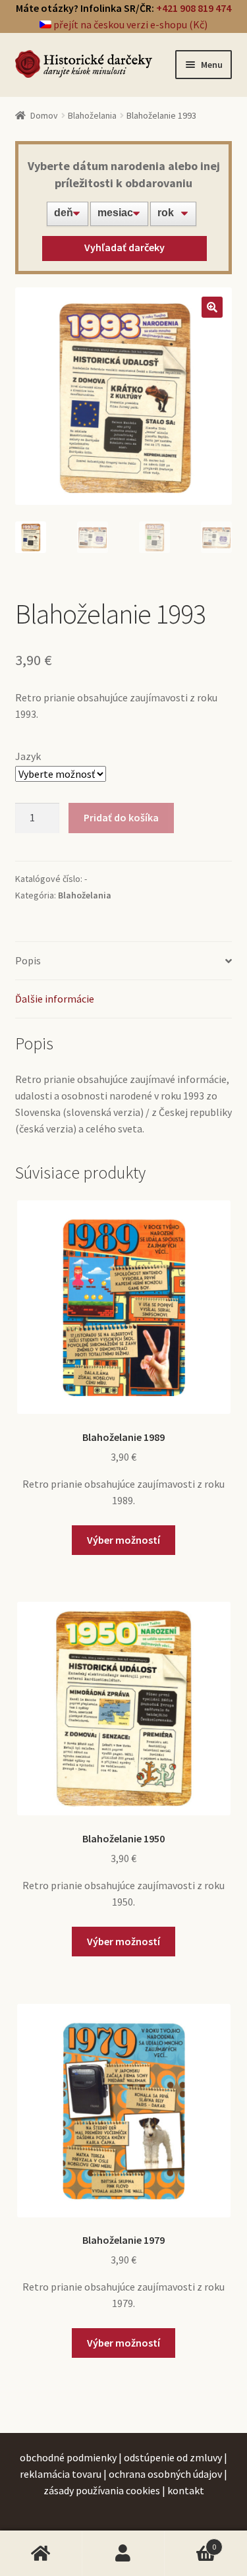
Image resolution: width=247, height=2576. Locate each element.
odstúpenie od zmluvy (173, 2457)
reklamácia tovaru (61, 2474)
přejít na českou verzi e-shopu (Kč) (129, 24)
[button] (212, 307)
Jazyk (28, 756)
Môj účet (123, 2554)
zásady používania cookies (102, 2490)
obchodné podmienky (68, 2457)
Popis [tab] (28, 960)
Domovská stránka (41, 2554)
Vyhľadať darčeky (124, 247)
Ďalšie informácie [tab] (55, 999)
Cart (190, 2541)
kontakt (186, 2490)
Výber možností (123, 1540)
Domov (44, 115)
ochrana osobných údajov (165, 2474)
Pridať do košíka (121, 817)
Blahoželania (92, 115)
